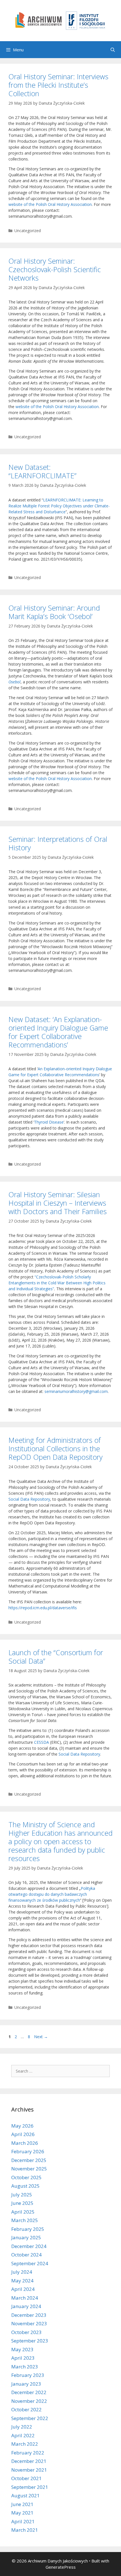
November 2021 (29, 2470)
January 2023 (26, 2384)
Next (41, 2037)
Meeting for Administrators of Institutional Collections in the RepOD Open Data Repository (55, 1448)
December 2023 (29, 2315)
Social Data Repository (29, 1499)
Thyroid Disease (49, 1122)
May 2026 (22, 2126)
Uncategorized (28, 231)
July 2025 (22, 2195)
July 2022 (22, 2427)
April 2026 (23, 2134)
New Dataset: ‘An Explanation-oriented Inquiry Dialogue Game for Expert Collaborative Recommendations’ (58, 1032)
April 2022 (23, 2435)
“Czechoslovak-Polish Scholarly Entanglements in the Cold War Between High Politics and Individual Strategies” (57, 1283)
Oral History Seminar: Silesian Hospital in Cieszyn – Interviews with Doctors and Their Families (58, 1203)
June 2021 (22, 2504)
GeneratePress (61, 2567)
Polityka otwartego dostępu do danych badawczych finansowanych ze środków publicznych (52, 1894)
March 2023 (25, 2367)
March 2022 (25, 2444)
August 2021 (25, 2495)
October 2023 (26, 2332)
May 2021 (22, 2513)
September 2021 (30, 2487)
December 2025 (29, 2160)
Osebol (14, 682)
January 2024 (26, 2306)
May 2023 (22, 2349)
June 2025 (22, 2203)
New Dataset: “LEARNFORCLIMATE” (42, 471)
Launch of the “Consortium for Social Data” (56, 1657)
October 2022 (26, 2409)
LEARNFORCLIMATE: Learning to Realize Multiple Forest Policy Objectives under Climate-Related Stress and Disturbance (59, 506)
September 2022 (30, 2418)
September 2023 (30, 2341)
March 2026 (25, 2143)
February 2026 (28, 2151)
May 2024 (22, 2281)
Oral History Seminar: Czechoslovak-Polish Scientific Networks (55, 269)
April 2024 (23, 2289)
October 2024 (26, 2255)
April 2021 (23, 2521)
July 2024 (22, 2272)
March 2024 (25, 2298)
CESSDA (42, 1742)
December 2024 (29, 2246)
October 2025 (26, 2177)
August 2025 (25, 2186)
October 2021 (26, 2478)
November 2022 (29, 2401)
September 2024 (30, 2263)
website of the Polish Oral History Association (50, 204)
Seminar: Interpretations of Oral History (58, 843)
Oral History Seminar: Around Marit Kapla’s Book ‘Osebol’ (54, 612)
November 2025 (29, 2169)
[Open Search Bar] (113, 50)
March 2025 (25, 2220)
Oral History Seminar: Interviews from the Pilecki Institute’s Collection (58, 85)
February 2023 (28, 2375)
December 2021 (29, 2461)
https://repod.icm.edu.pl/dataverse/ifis (43, 1608)
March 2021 (25, 2530)
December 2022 (29, 2392)
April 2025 (23, 2212)
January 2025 (26, 2237)
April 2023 (23, 2358)
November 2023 (29, 2323)
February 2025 (28, 2229)
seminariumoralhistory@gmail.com (76, 1391)
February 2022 (28, 2453)
